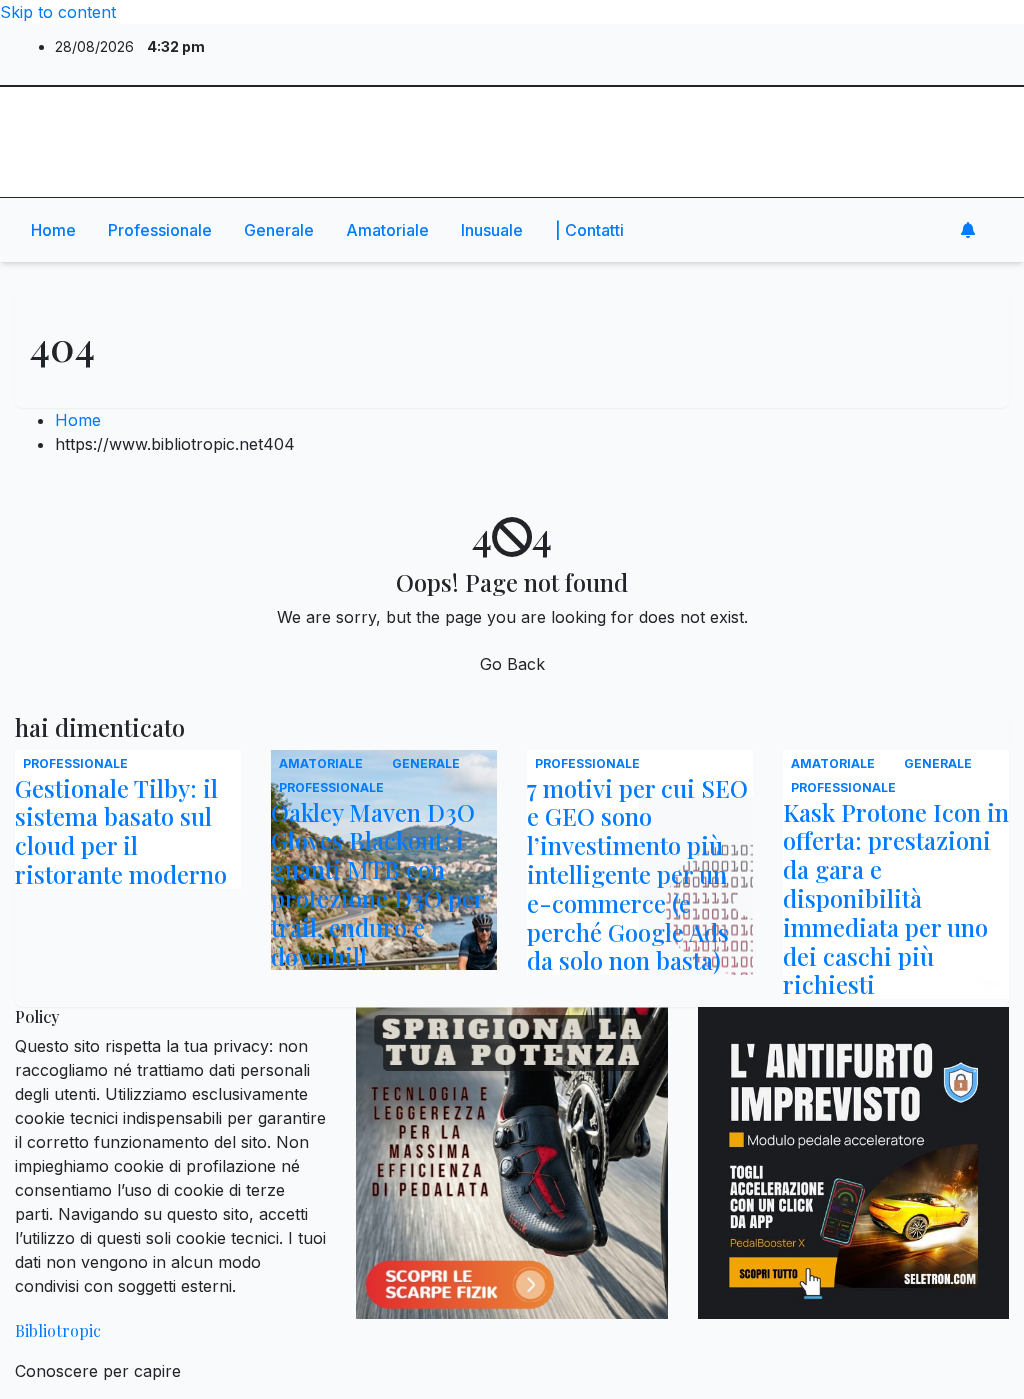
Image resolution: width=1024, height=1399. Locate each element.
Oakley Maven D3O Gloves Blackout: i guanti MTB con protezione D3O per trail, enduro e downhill (377, 884)
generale (279, 230)
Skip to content (58, 12)
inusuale (492, 230)
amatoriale (387, 230)
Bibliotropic (106, 115)
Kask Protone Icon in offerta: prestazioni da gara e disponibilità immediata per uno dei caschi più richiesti (896, 898)
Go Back (512, 664)
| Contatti (589, 230)
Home (78, 420)
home (53, 230)
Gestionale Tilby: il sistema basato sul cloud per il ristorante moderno (121, 831)
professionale (160, 230)
